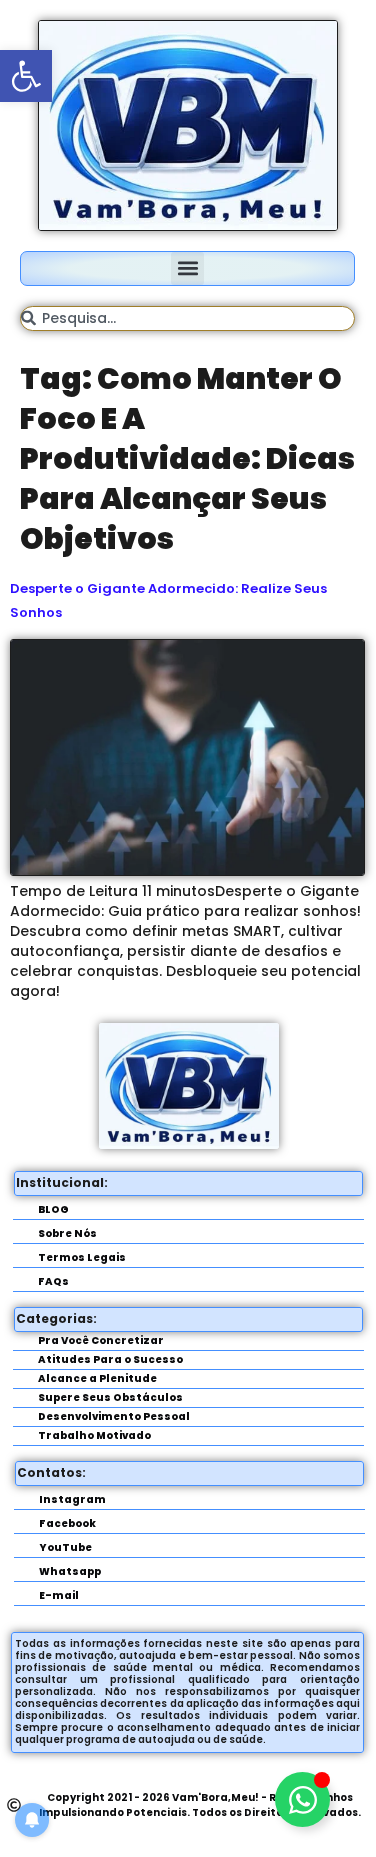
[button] (187, 268)
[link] (26, 76)
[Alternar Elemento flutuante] (302, 1799)
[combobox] (187, 318)
